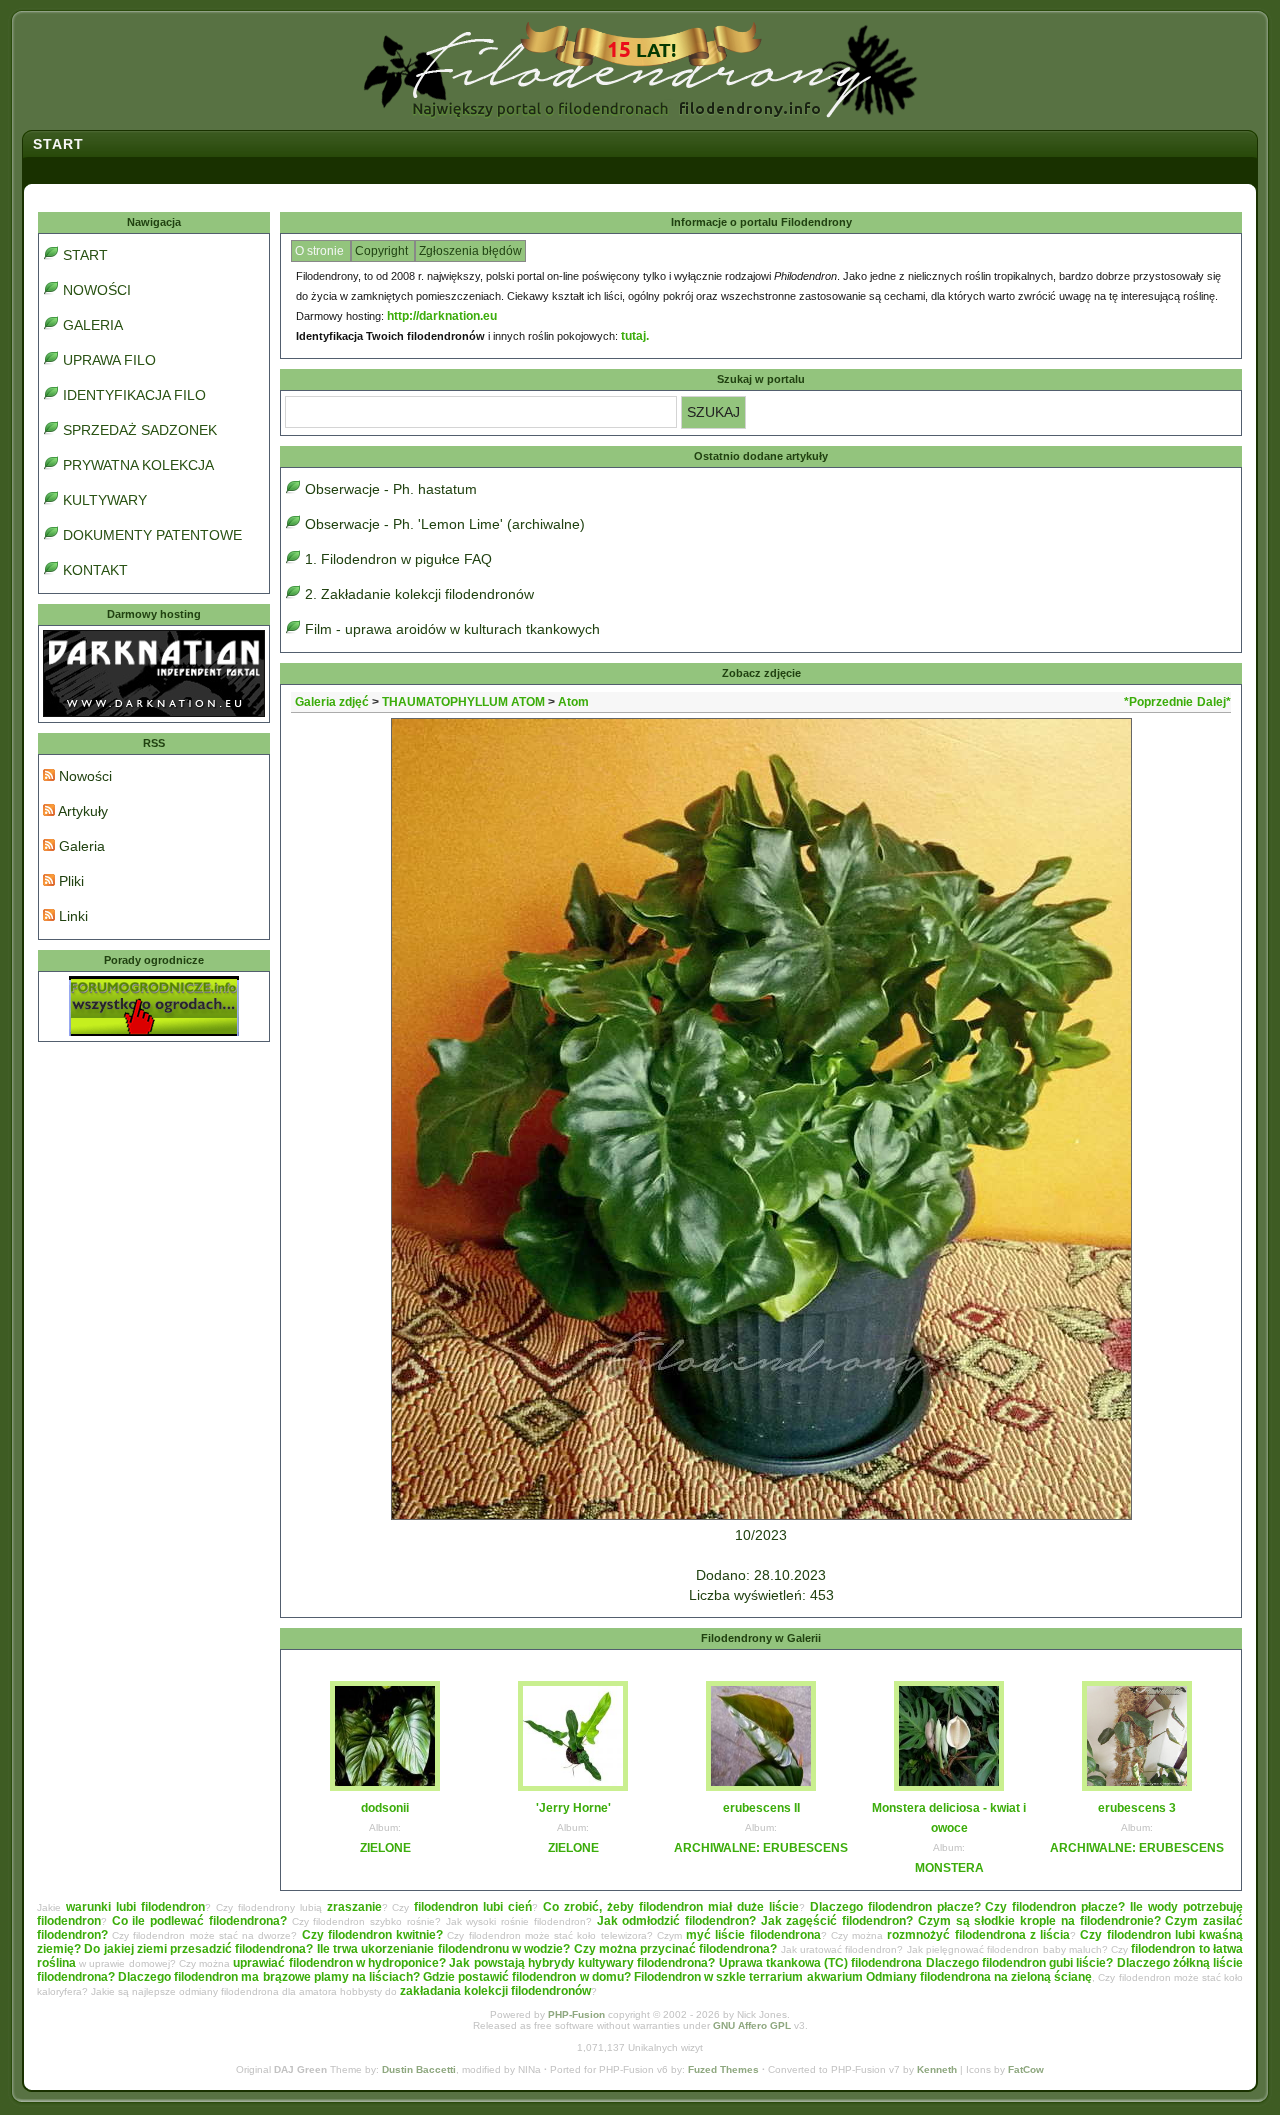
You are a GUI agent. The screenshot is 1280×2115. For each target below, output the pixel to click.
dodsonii (385, 1808)
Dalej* (1214, 702)
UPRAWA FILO (109, 360)
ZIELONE (385, 1848)
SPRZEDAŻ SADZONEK (140, 430)
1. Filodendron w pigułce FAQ (398, 559)
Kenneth (937, 2069)
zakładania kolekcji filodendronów (495, 1991)
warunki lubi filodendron (135, 1907)
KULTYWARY (105, 500)
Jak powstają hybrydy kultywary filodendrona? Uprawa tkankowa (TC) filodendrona (685, 1963)
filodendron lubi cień (473, 1907)
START (85, 255)
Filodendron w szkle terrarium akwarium (748, 1977)
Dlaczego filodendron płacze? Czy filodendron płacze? (968, 1907)
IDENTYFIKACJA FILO (134, 395)
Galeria (80, 846)
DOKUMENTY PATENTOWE (152, 535)
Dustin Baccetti (419, 2069)
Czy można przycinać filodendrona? (676, 1949)
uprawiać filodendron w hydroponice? (339, 1963)
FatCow (1026, 2069)
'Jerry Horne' (573, 1808)
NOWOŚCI (97, 290)
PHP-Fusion (576, 2014)
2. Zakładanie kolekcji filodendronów (419, 594)
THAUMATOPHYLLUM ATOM (463, 702)
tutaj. (635, 336)
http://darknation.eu (442, 316)
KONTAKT (95, 570)
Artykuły (81, 811)
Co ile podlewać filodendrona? (199, 1921)
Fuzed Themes (723, 2069)
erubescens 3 (1137, 1808)
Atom (573, 702)
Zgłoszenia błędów (470, 251)
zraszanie (354, 1907)
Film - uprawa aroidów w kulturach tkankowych (452, 629)
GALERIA (93, 325)
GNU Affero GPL (752, 2025)
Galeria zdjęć (332, 702)
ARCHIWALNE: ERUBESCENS (761, 1848)
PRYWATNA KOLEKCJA (138, 465)
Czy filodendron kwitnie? (372, 1935)
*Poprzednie (1158, 702)
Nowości (83, 776)
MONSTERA (949, 1868)
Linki (71, 916)
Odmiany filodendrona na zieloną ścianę (979, 1977)
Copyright (383, 251)
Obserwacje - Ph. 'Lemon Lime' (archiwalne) (445, 524)
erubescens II (761, 1808)
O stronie (321, 251)
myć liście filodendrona (753, 1935)
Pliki (69, 881)
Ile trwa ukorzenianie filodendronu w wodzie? (443, 1949)
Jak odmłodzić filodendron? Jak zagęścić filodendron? (755, 1921)
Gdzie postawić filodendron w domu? (527, 1977)
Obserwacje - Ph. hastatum (391, 489)
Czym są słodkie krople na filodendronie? (1039, 1921)
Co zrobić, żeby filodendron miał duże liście (671, 1907)
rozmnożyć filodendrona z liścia (978, 1935)
